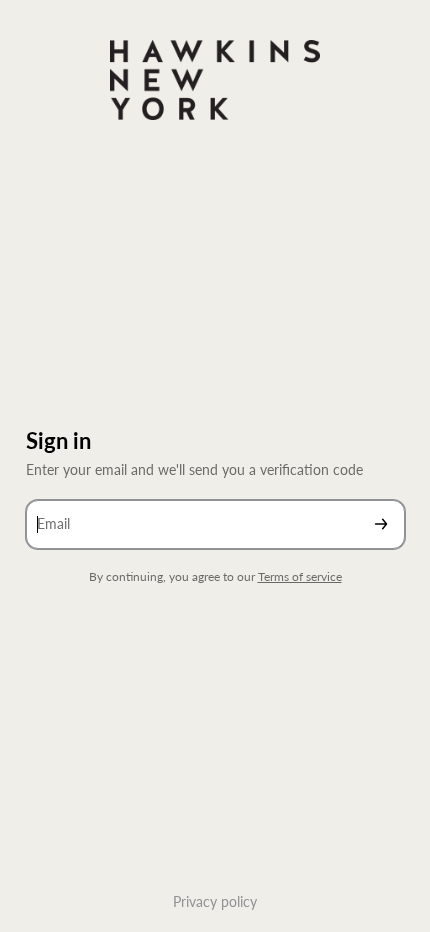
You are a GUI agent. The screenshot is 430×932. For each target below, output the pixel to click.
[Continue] (381, 524)
